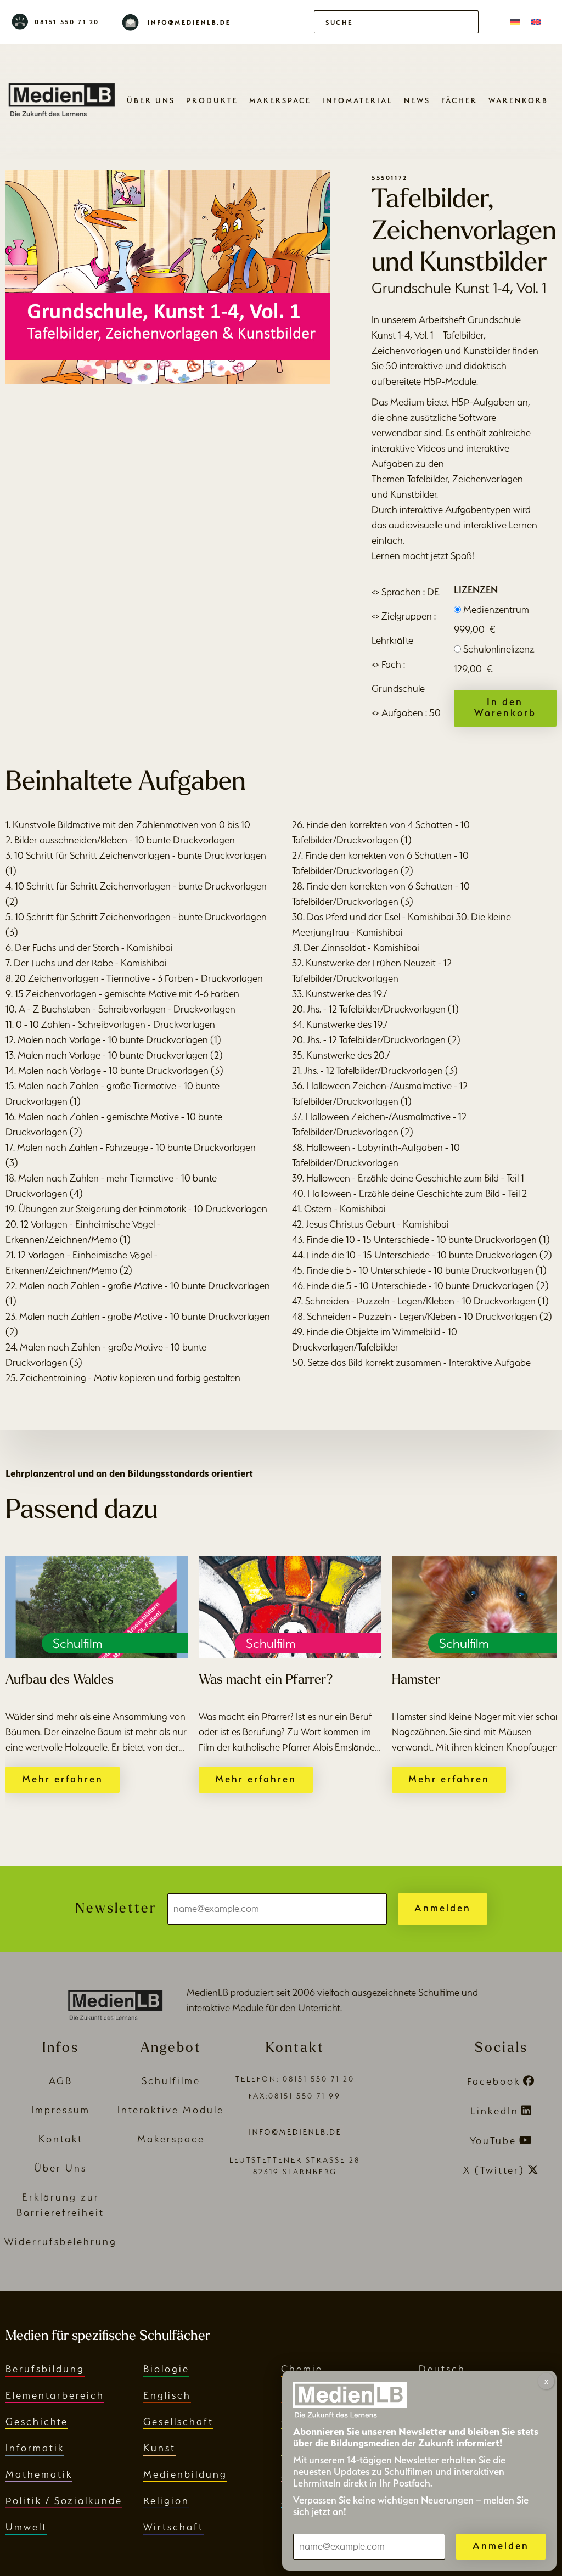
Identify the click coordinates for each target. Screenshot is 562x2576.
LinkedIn (494, 2111)
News (417, 100)
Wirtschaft (173, 2527)
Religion (166, 2501)
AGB (61, 2081)
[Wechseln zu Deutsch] (515, 22)
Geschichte (37, 2422)
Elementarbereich (55, 2395)
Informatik (35, 2448)
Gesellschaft (178, 2422)
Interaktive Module (171, 2110)
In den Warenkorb (505, 707)
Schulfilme (171, 2081)
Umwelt (26, 2527)
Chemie (302, 2369)
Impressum (61, 2110)
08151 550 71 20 (67, 22)
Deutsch (442, 2369)
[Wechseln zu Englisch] (536, 22)
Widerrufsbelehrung (61, 2242)
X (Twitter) (494, 2170)
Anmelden (443, 1908)
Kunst (159, 2448)
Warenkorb (518, 100)
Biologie (166, 2369)
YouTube (493, 2141)
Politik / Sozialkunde (64, 2501)
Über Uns (151, 100)
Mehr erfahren (63, 1779)
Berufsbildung (45, 2369)
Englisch (167, 2395)
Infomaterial (358, 100)
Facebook (494, 2081)
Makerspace (280, 100)
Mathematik (39, 2474)
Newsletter (116, 1909)
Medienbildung (185, 2474)
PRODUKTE (212, 100)
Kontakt (61, 2139)
